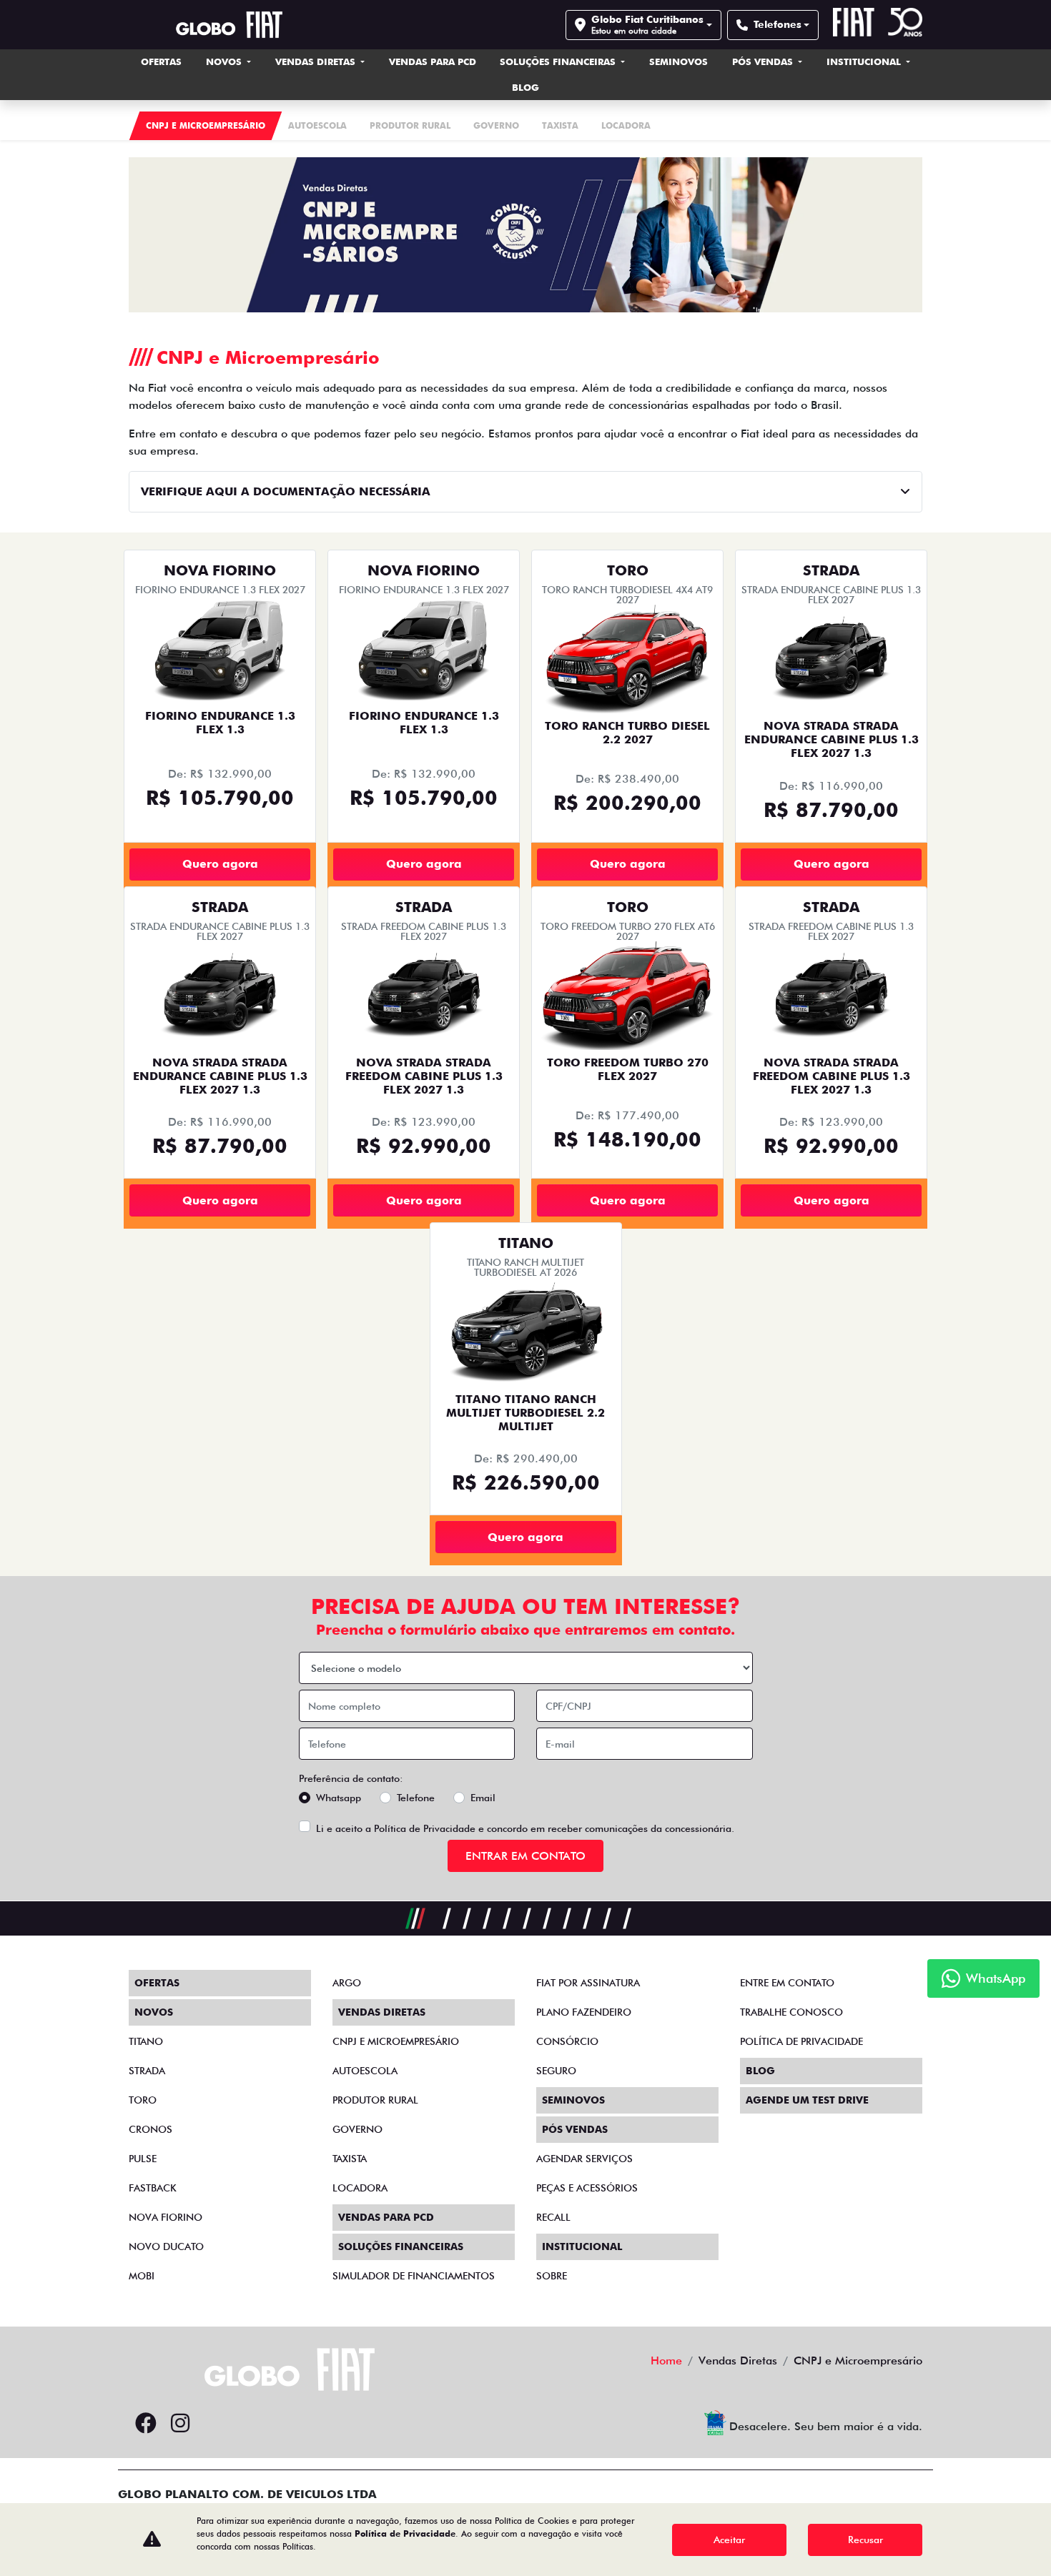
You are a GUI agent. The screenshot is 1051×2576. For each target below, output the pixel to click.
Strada (147, 2071)
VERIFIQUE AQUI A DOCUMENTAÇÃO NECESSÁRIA (286, 491)
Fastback (153, 2188)
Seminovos (679, 61)
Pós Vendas (764, 61)
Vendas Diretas (317, 61)
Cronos (151, 2129)
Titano (146, 2041)
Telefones (778, 24)
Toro (143, 2100)
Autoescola (365, 2071)
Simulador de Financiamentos (414, 2276)
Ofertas (161, 61)
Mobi (142, 2276)
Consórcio (567, 2041)
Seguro (556, 2071)
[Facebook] (146, 2424)
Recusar (865, 2540)
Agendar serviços (584, 2159)
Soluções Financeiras (559, 61)
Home (666, 2360)
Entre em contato (787, 1983)
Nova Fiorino (166, 2217)
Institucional (865, 61)
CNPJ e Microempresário (396, 2041)
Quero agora (220, 864)
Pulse (143, 2159)
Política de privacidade (801, 2041)
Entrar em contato (525, 1856)
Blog (525, 87)
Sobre (552, 2276)
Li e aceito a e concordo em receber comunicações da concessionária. (525, 1828)
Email (483, 1798)
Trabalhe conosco (791, 2012)
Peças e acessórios (587, 2188)
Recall (553, 2217)
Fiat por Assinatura (588, 1983)
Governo (357, 2129)
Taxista (350, 2159)
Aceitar (729, 2540)
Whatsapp (339, 1798)
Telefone (416, 1798)
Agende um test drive (807, 2100)
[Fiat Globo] (229, 25)
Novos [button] (225, 61)
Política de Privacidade (425, 1828)
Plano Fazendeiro (584, 2012)
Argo (347, 1983)
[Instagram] (180, 2424)
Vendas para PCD (433, 61)
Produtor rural (375, 2100)
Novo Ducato (166, 2246)
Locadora (360, 2188)
